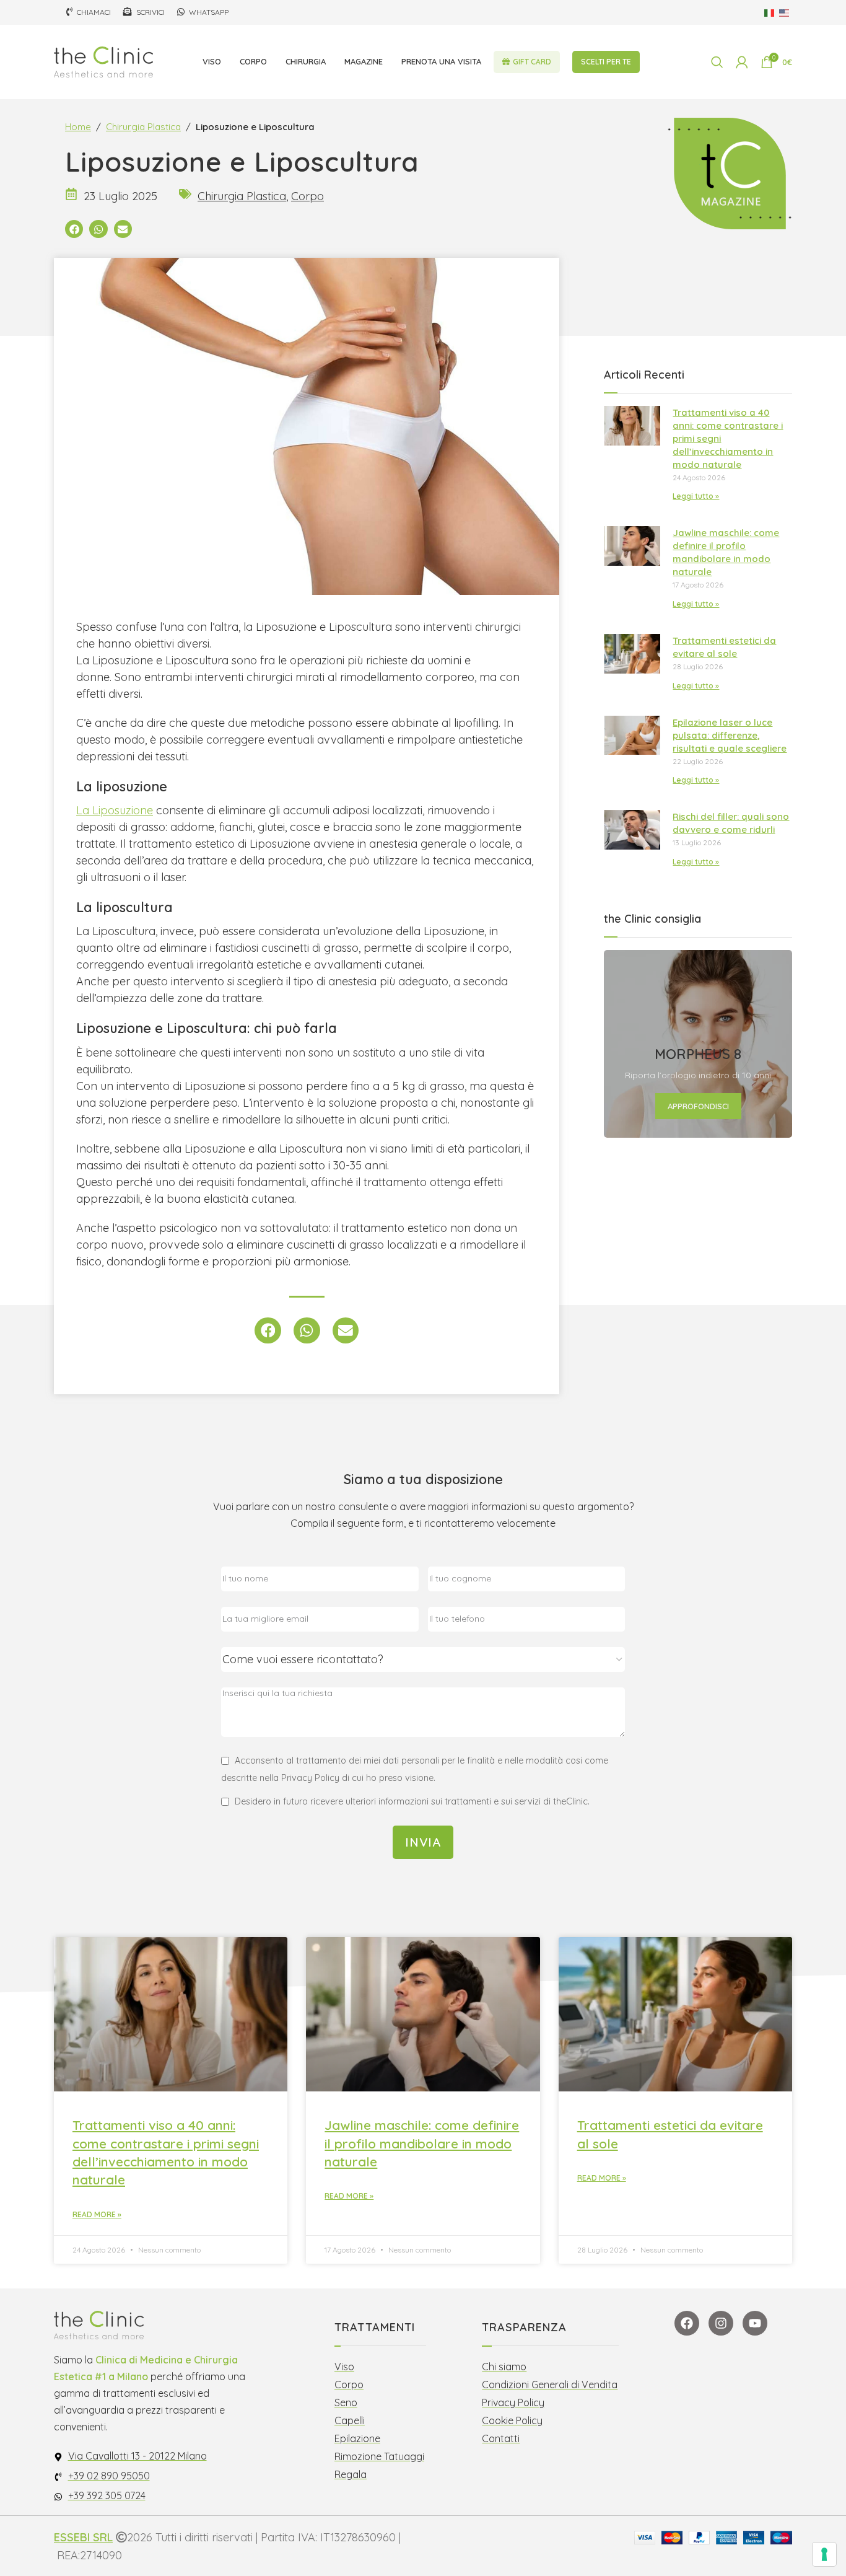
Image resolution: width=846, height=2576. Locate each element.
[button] (74, 229)
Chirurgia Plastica (143, 127)
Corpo (307, 196)
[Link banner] (698, 1044)
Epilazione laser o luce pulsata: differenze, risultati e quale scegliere (730, 735)
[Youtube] (755, 2323)
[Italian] (770, 12)
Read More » (97, 2214)
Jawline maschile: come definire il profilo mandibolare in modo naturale (422, 2143)
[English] (785, 12)
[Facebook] (687, 2323)
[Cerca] (717, 62)
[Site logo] (103, 61)
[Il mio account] (742, 62)
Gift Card (532, 62)
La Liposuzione (115, 810)
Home (78, 127)
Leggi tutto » (696, 496)
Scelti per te (606, 62)
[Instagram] (721, 2323)
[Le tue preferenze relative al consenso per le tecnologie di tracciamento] (824, 2554)
